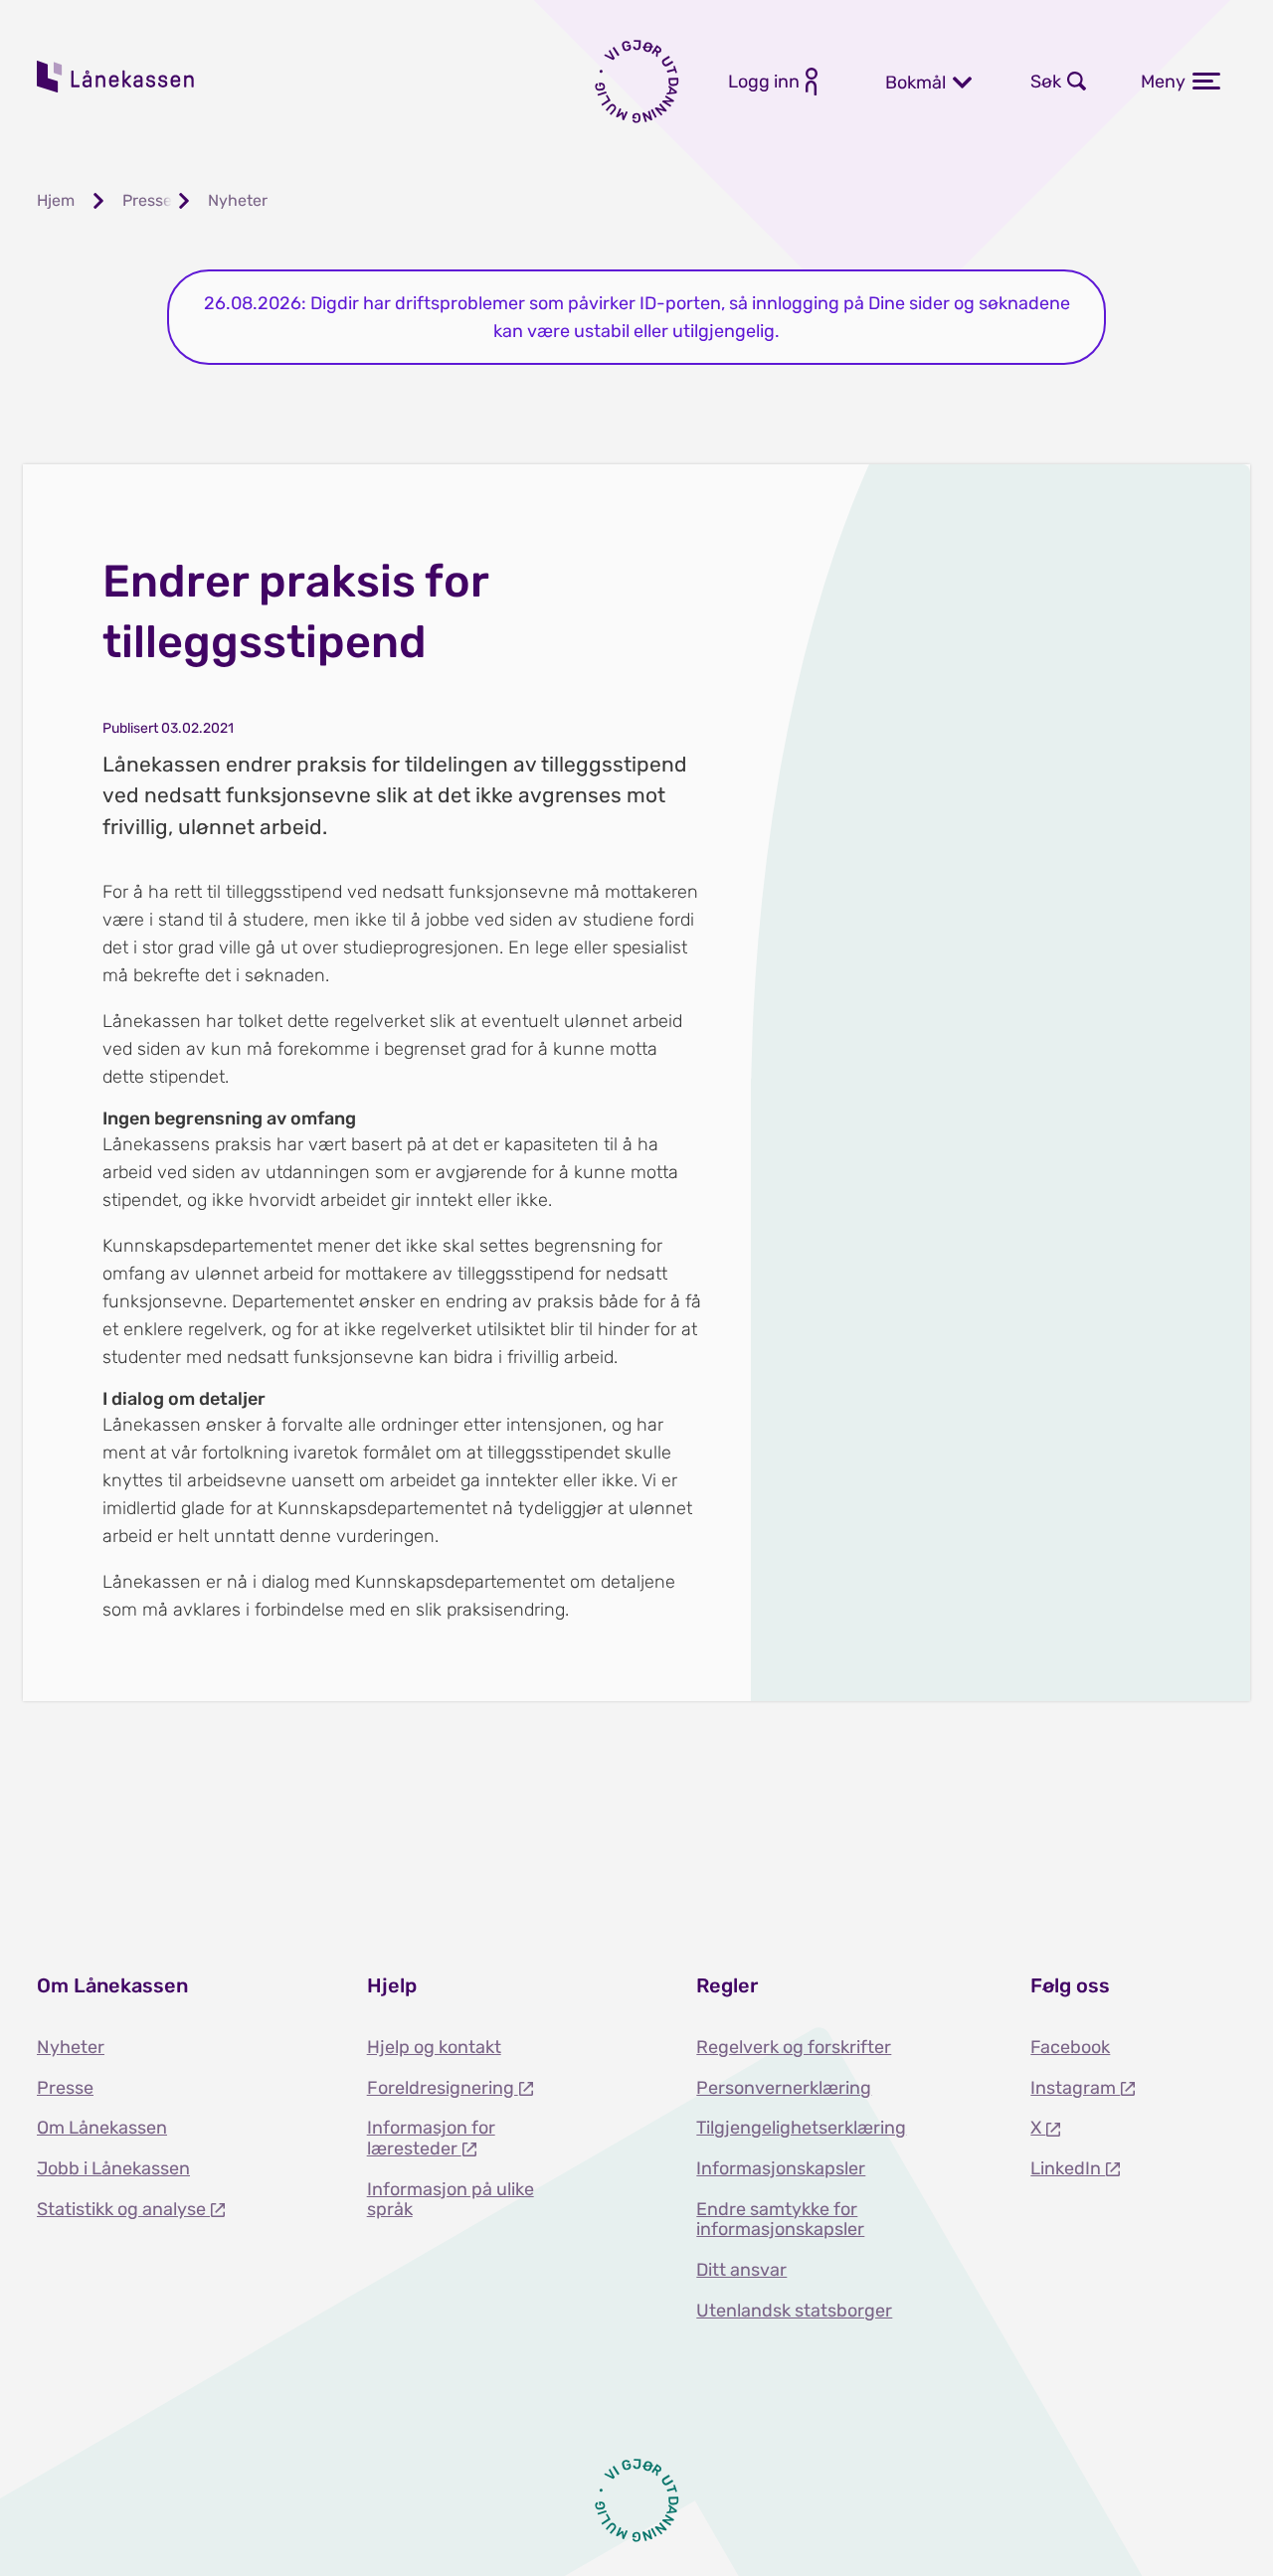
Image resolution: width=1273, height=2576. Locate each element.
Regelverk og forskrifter (794, 2047)
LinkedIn (1068, 2168)
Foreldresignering (443, 2088)
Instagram (1075, 2088)
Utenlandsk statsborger (794, 2311)
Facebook (1070, 2047)
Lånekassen (116, 77)
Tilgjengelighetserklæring (801, 2128)
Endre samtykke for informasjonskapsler (780, 2220)
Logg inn (764, 82)
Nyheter (71, 2047)
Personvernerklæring (784, 2088)
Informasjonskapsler (781, 2168)
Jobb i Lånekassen (113, 2168)
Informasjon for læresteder (431, 2138)
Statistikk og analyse (123, 2209)
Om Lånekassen (102, 2128)
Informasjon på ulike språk (451, 2200)
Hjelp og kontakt (434, 2047)
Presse (65, 2088)
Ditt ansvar (741, 2270)
